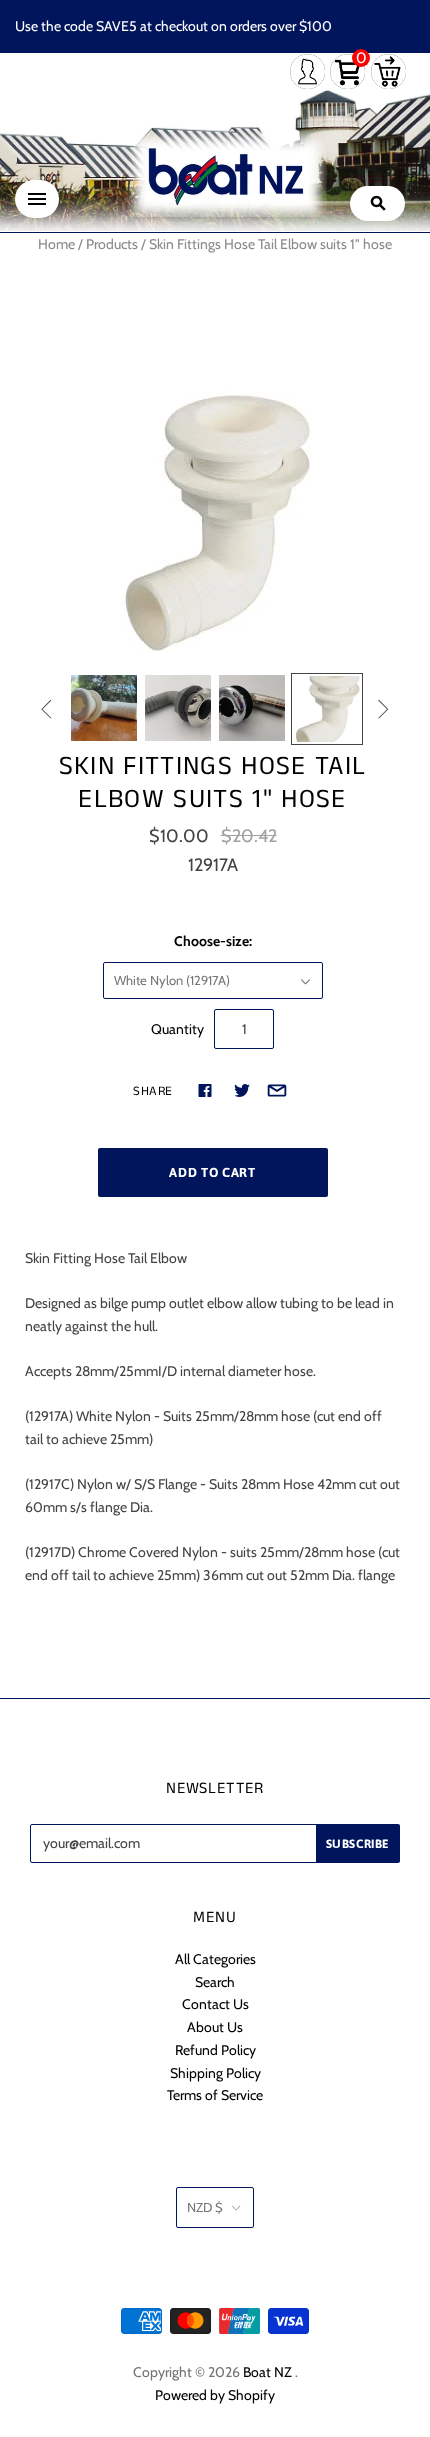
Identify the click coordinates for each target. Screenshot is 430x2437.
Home (56, 244)
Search (215, 1982)
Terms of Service (215, 2095)
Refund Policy (215, 2050)
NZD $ (205, 2207)
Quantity (177, 1029)
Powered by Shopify (215, 2395)
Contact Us (215, 2004)
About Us (215, 2027)
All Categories (215, 1959)
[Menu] (37, 199)
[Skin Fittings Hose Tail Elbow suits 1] (104, 708)
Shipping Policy (215, 2073)
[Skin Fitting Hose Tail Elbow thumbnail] (327, 709)
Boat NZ (267, 2372)
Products (112, 244)
